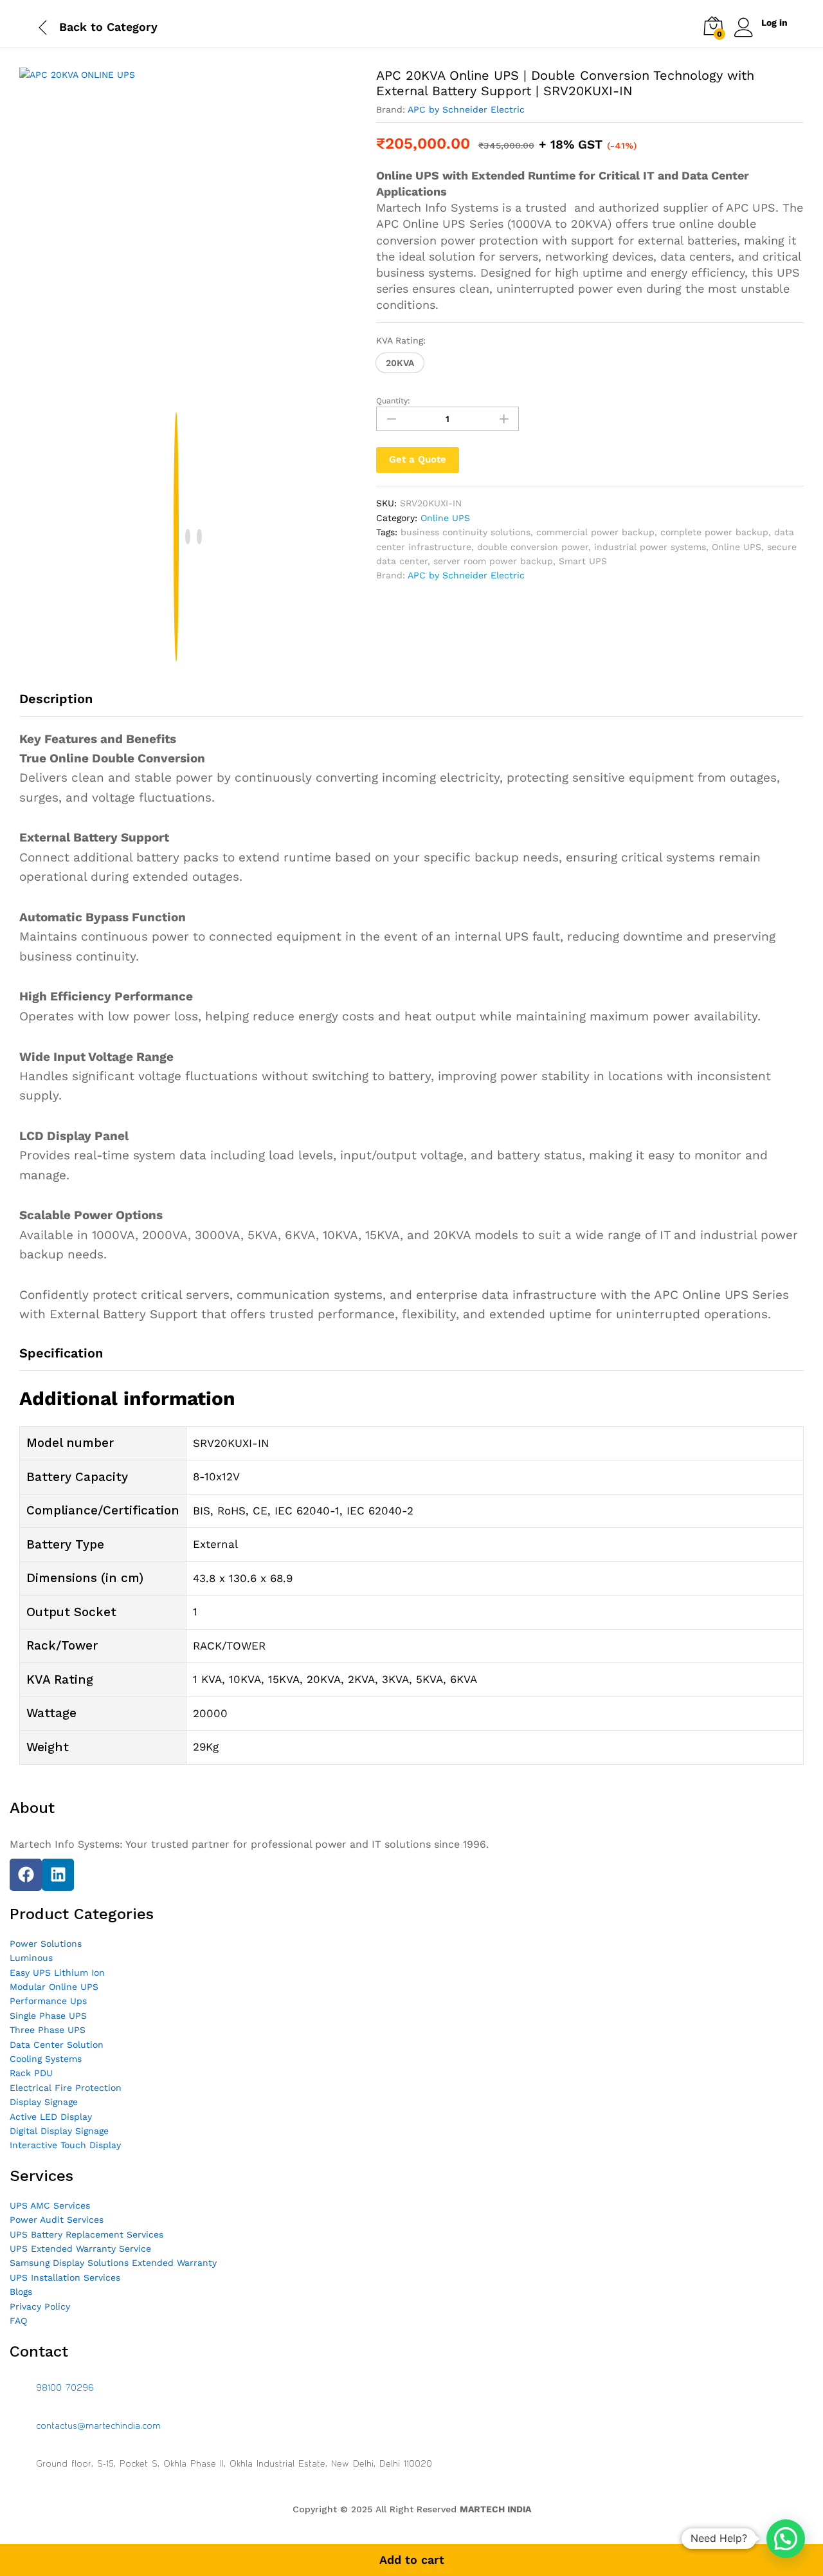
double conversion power (533, 547)
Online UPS (445, 518)
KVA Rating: (401, 340)
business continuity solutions (466, 532)
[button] (400, 363)
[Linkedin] (58, 1875)
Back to (81, 27)
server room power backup (493, 561)
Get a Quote (418, 459)
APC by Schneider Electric (466, 109)
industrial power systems (650, 547)
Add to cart (412, 2560)
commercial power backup (595, 532)
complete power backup (714, 532)
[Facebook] (26, 1875)
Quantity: (393, 401)
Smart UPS (583, 561)
